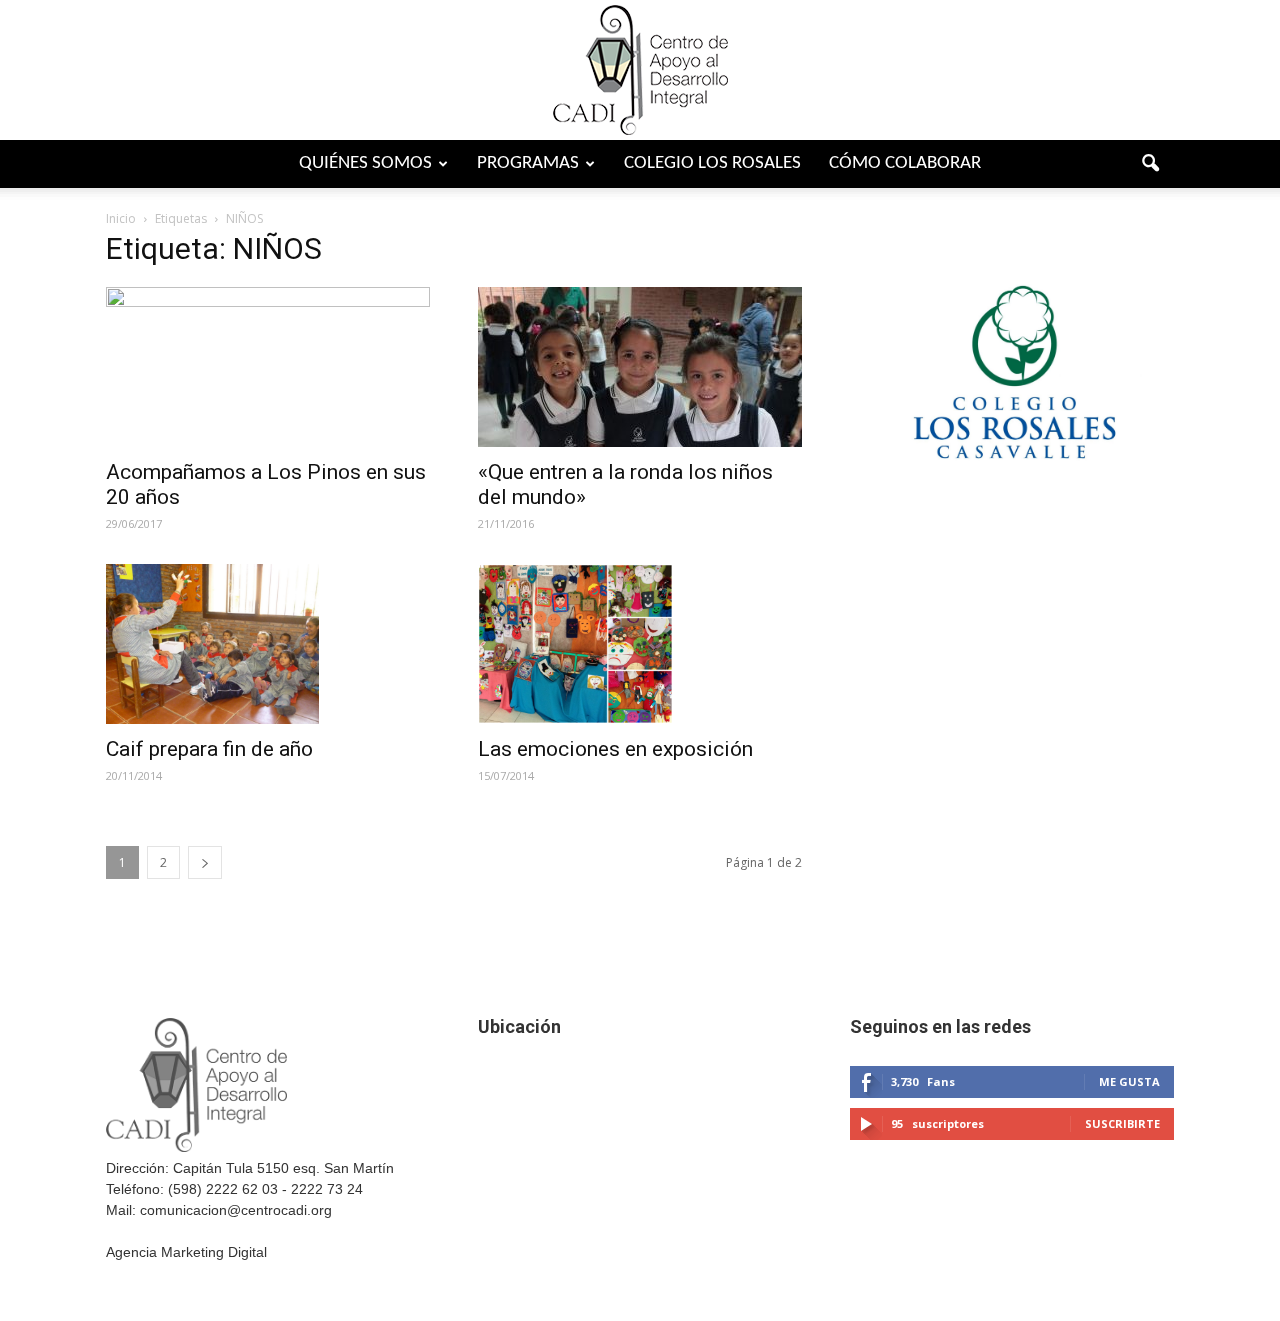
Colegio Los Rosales (712, 163)
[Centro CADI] (640, 70)
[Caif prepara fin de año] (268, 644)
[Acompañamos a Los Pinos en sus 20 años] (268, 367)
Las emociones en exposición (615, 749)
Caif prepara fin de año (209, 749)
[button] (1150, 164)
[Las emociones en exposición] (640, 644)
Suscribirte (1122, 1123)
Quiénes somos (365, 163)
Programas (528, 163)
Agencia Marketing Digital (186, 1252)
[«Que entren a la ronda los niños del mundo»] (640, 367)
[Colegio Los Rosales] (1012, 501)
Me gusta (1129, 1081)
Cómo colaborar (905, 163)
